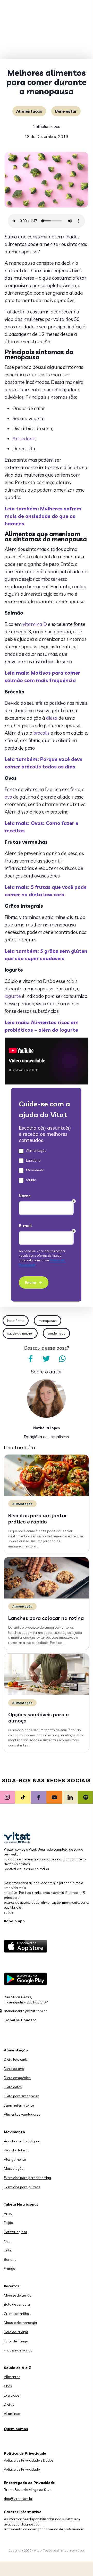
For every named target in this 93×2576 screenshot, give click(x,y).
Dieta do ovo (14, 2069)
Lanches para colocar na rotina (46, 1618)
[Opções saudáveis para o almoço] (46, 1694)
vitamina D (35, 624)
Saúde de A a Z (18, 2368)
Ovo (7, 2241)
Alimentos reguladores (22, 2114)
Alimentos (12, 2377)
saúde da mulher (20, 1333)
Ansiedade (24, 438)
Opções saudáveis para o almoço (39, 1717)
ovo (8, 797)
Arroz (8, 2214)
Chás (8, 2386)
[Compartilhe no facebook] (30, 1359)
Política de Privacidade (22, 2469)
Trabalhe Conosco (20, 2020)
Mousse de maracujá (20, 2323)
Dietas (9, 2404)
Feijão (9, 2223)
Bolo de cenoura (17, 2304)
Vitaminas (12, 2414)
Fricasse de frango (18, 2350)
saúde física (56, 1333)
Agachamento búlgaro (22, 2141)
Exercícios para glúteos (22, 2187)
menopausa (48, 1321)
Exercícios (12, 2395)
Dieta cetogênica (17, 2078)
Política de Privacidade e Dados (29, 2460)
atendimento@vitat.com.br (25, 2011)
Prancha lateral (16, 2150)
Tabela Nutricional (21, 2204)
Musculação (14, 2168)
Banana (10, 2259)
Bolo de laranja (16, 2332)
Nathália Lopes (46, 126)
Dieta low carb (16, 2059)
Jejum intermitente (19, 2105)
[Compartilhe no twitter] (46, 1359)
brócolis (41, 733)
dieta (52, 718)
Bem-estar (66, 111)
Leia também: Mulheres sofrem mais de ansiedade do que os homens (43, 516)
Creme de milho (16, 2314)
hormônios (16, 1321)
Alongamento (15, 2159)
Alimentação (29, 111)
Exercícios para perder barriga (27, 2178)
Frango (10, 2268)
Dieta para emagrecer (21, 2096)
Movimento (14, 2132)
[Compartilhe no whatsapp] (62, 1359)
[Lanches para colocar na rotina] (46, 1597)
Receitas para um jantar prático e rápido (38, 1518)
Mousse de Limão (18, 2295)
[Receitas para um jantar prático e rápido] (46, 1495)
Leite (8, 2250)
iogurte (13, 996)
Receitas (12, 2286)
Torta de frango (16, 2341)
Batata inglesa (15, 2232)
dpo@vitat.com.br (18, 2499)
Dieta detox (13, 2087)
